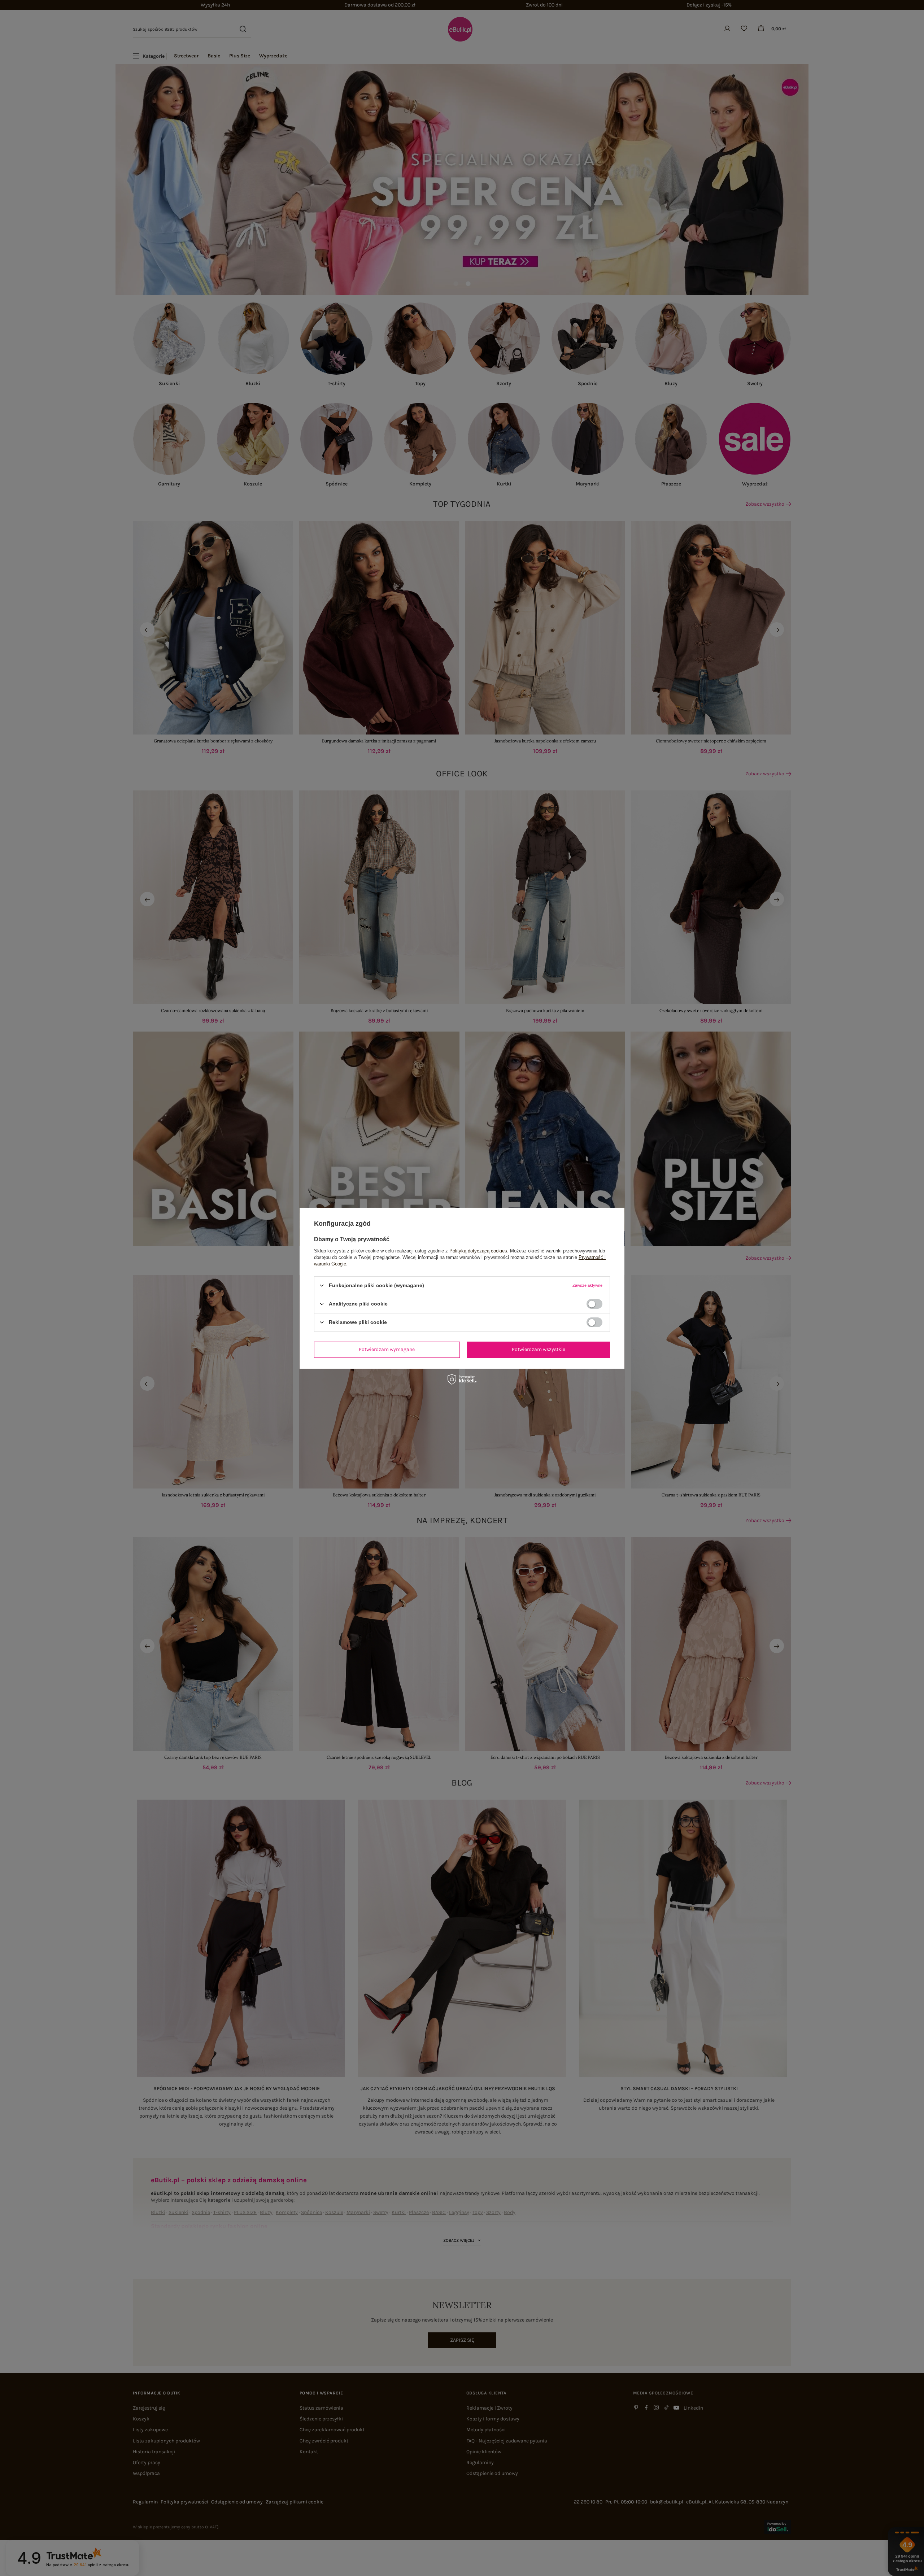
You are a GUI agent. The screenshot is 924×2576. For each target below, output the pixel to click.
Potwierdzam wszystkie (539, 1349)
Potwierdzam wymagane (387, 1349)
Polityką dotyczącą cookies (478, 1250)
